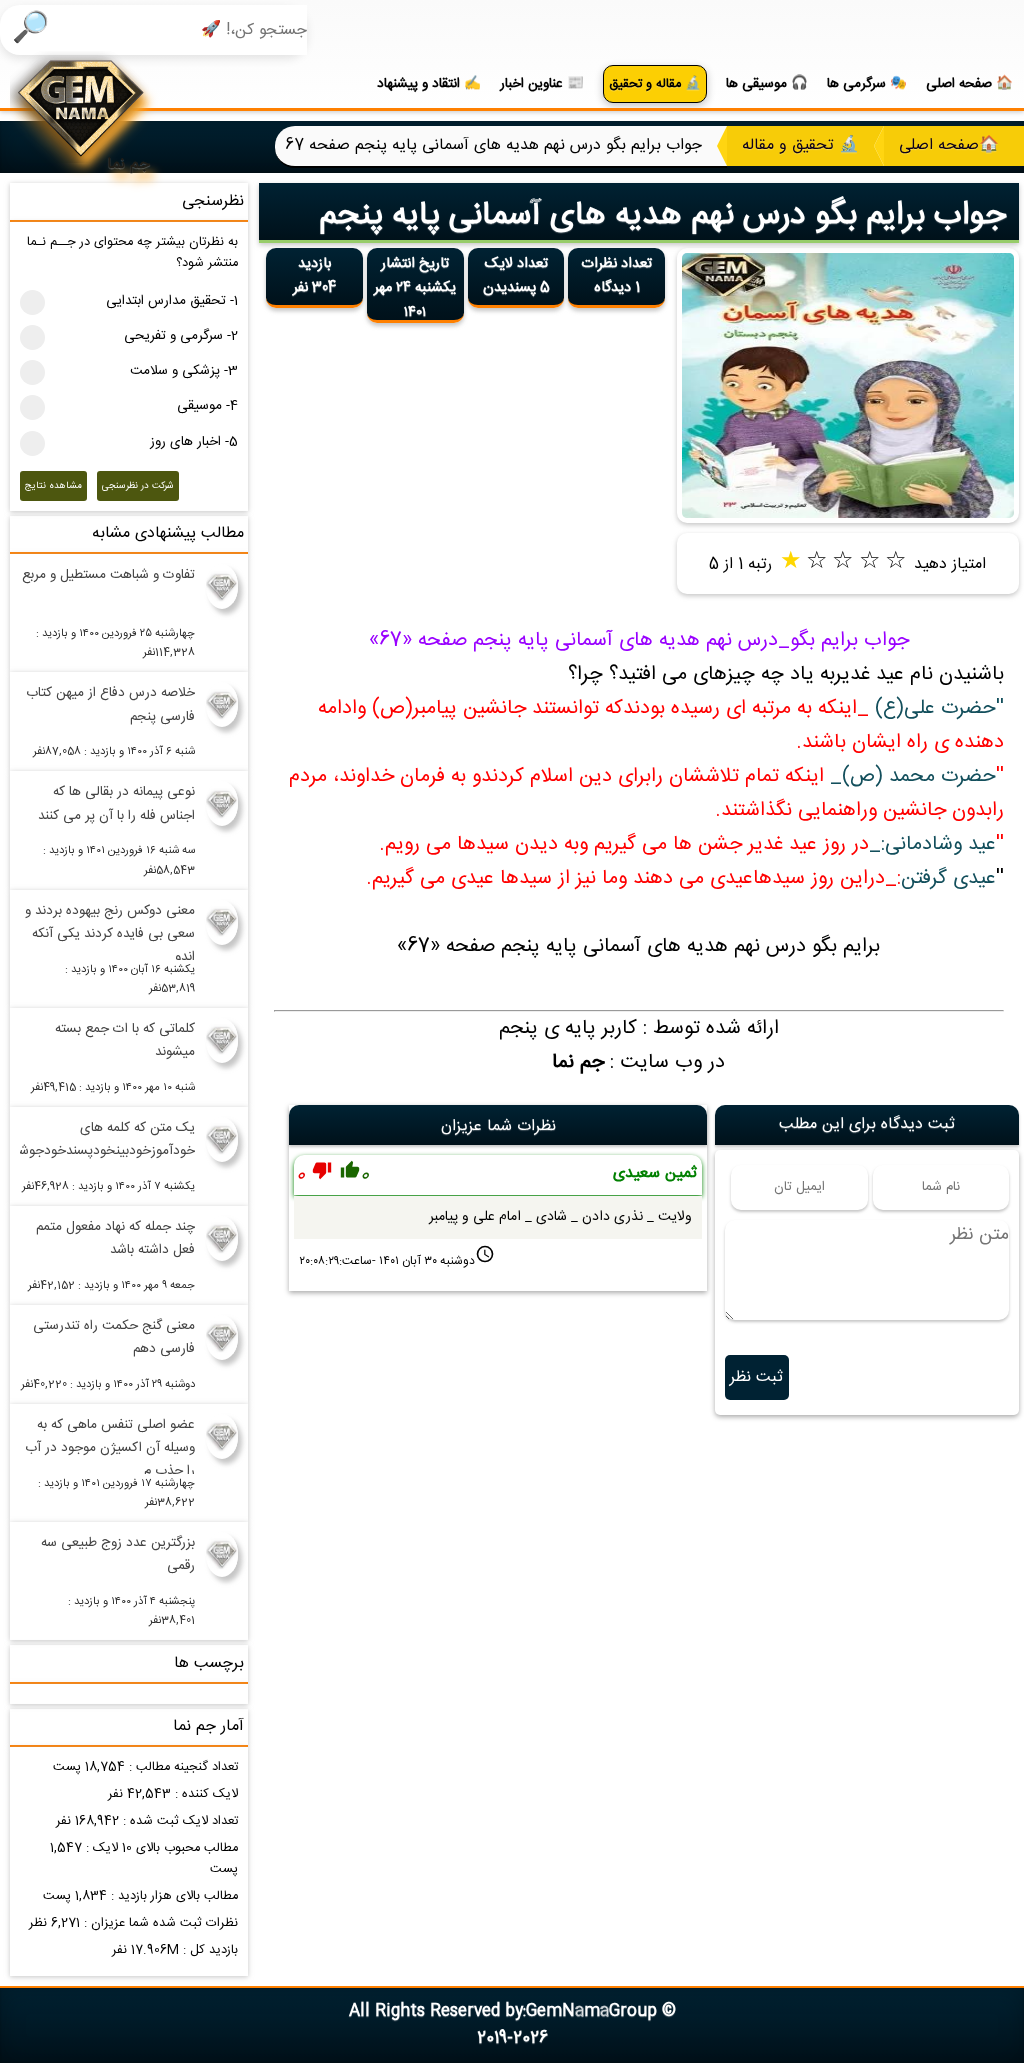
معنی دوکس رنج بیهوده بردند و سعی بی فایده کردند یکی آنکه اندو (110, 930)
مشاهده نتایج (53, 486)
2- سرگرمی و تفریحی (181, 336)
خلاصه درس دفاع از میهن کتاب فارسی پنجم (110, 704)
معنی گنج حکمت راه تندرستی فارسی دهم (114, 1337)
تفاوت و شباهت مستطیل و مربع (108, 575)
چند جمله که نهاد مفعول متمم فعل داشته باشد (115, 1238)
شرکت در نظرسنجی (138, 486)
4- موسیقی (207, 406)
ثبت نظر (756, 1377)
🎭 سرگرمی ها (867, 84)
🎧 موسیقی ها (767, 84)
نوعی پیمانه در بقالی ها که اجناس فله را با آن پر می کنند (116, 803)
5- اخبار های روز (194, 442)
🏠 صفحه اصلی (969, 84)
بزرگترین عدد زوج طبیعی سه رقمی (118, 1554)
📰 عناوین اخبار (542, 84)
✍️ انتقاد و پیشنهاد (429, 84)
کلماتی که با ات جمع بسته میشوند (125, 1040)
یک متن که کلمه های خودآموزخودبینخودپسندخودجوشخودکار (107, 1139)
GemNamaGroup (591, 2011)
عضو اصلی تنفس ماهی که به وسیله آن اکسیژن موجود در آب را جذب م (110, 1444)
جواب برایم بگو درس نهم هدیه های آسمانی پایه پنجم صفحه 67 (662, 236)
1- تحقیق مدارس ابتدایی (172, 301)
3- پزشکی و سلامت (184, 371)
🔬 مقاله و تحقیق (655, 84)
